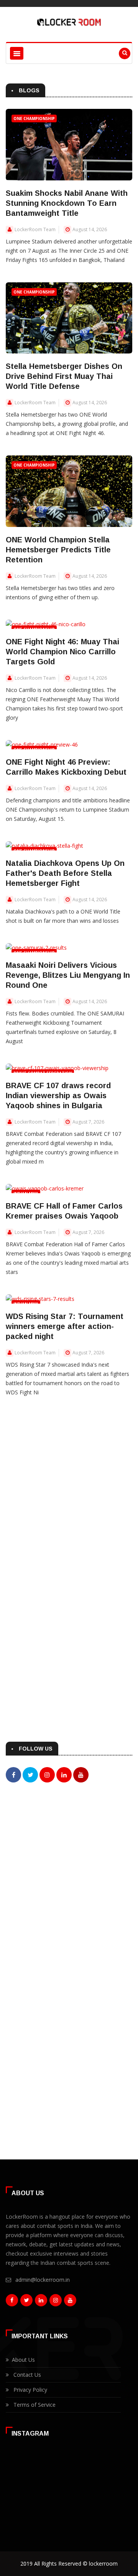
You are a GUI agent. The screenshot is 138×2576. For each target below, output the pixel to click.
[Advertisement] (69, 1875)
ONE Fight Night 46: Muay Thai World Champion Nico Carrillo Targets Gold (62, 652)
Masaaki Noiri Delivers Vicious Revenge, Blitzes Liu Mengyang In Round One (68, 975)
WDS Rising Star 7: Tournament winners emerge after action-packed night (65, 1326)
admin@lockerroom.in (43, 2280)
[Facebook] (12, 2302)
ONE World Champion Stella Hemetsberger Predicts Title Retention (58, 550)
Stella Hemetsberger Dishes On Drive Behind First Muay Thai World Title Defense (64, 376)
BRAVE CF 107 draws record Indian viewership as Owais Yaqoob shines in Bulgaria (58, 1095)
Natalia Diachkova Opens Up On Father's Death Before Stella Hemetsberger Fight (65, 873)
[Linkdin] (41, 2302)
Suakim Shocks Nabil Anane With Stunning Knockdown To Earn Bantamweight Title (67, 203)
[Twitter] (26, 2302)
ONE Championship (34, 118)
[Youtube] (70, 2302)
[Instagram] (56, 2302)
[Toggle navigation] (17, 53)
